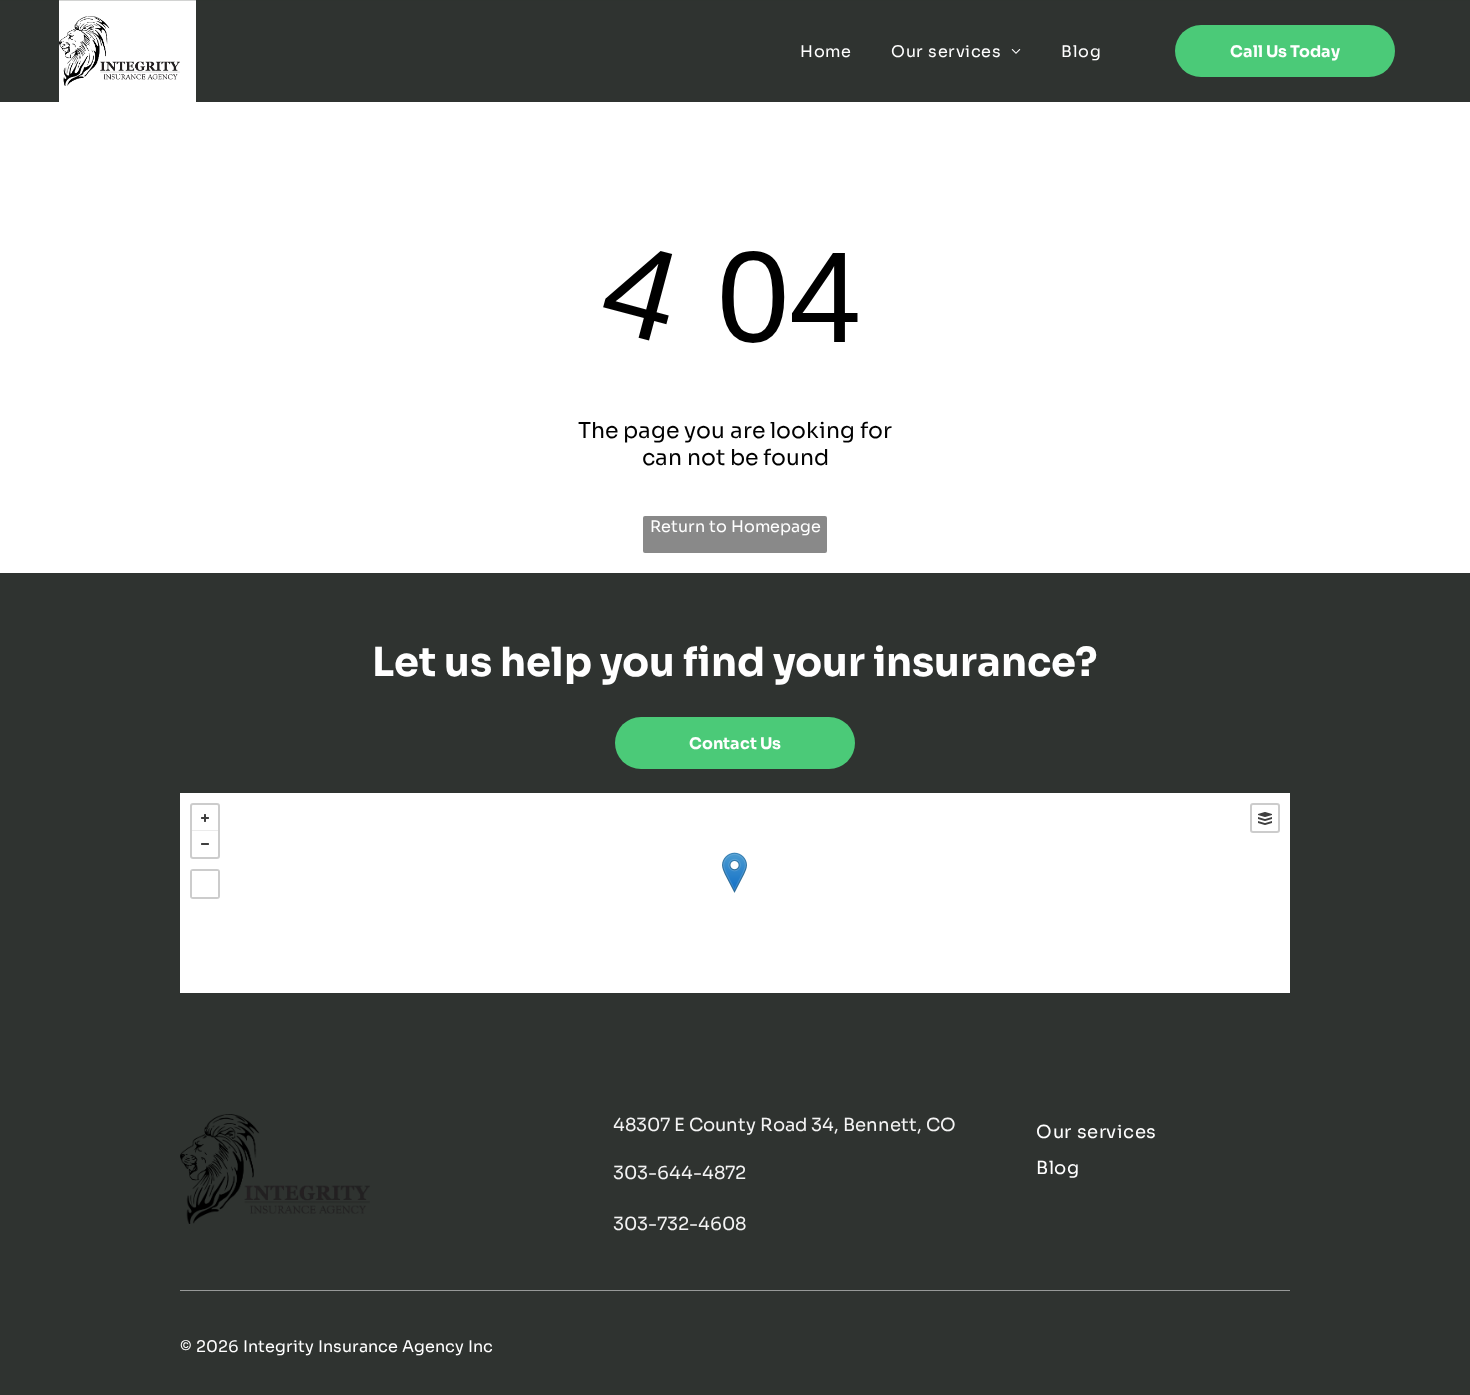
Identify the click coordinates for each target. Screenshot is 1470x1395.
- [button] (205, 844)
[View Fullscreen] (205, 884)
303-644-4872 (679, 1173)
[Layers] (1265, 818)
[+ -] (734, 893)
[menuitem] (825, 51)
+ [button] (205, 818)
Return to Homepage (735, 526)
